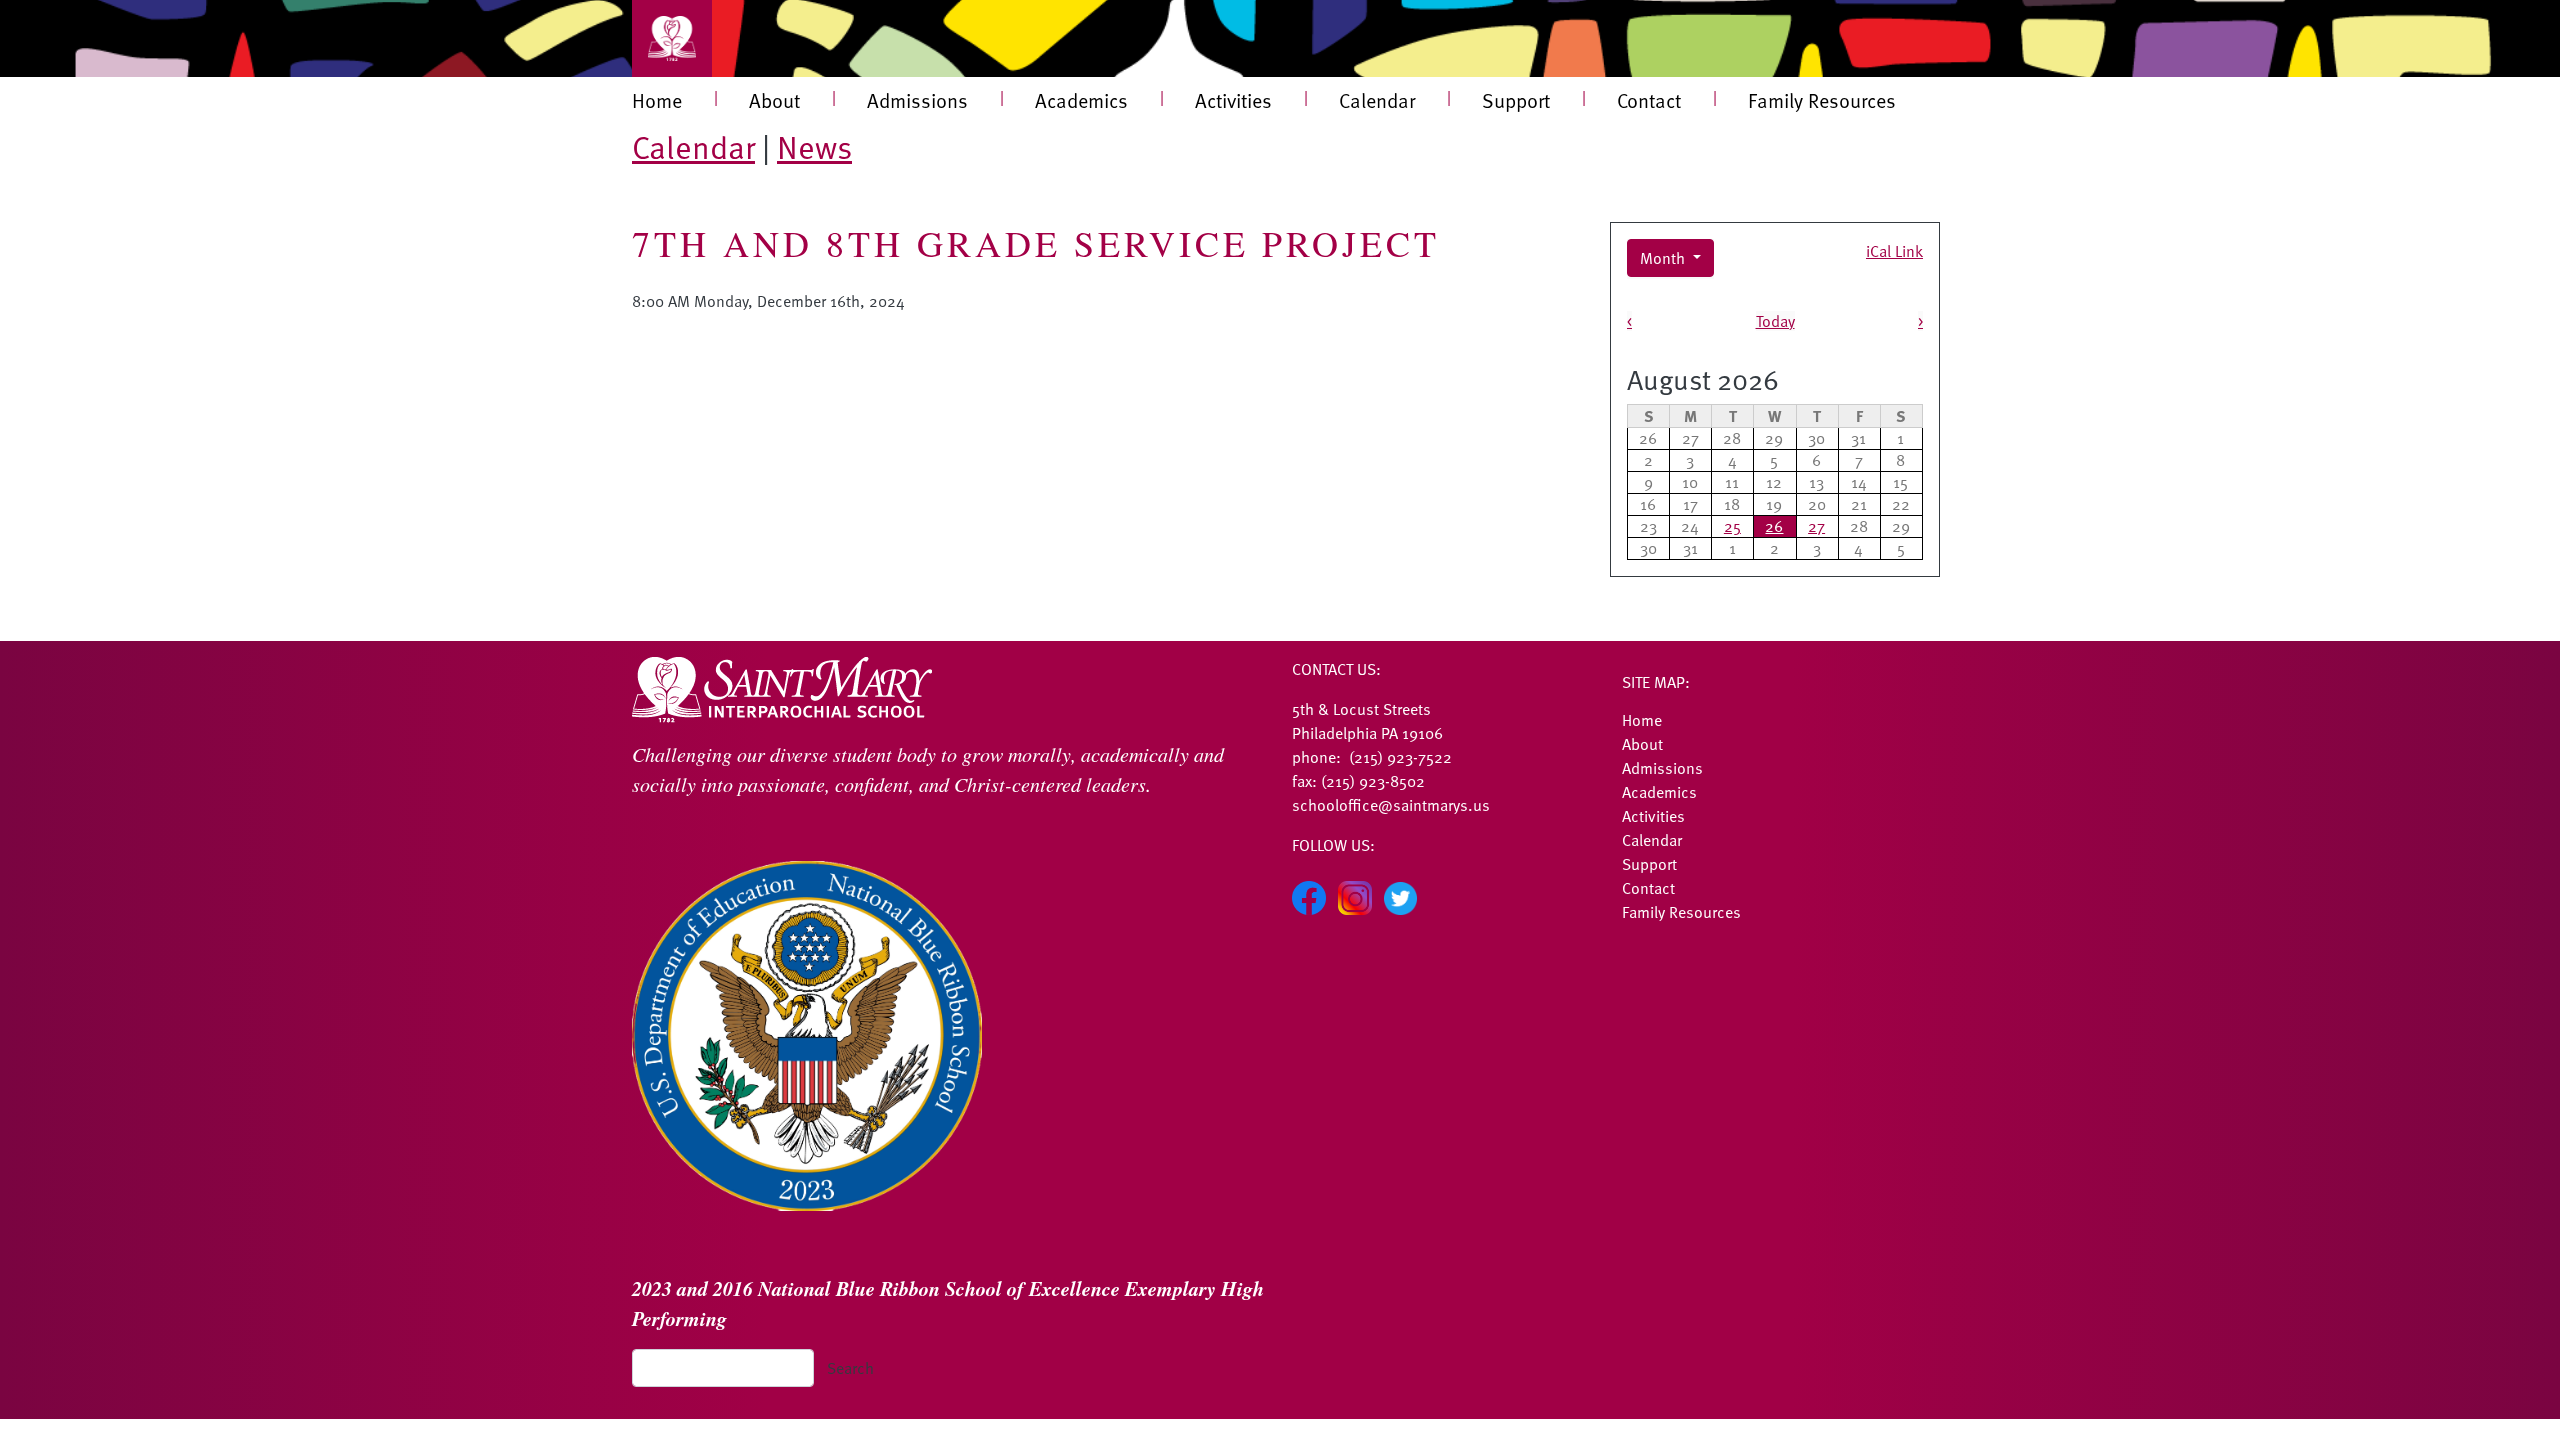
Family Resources (1822, 100)
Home (657, 100)
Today (1775, 321)
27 (1816, 526)
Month (1664, 258)
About (774, 100)
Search (850, 1368)
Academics (1081, 100)
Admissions (917, 100)
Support (1516, 100)
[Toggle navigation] (672, 38)
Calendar (1377, 100)
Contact (1649, 100)
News (814, 146)
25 (1732, 526)
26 (1774, 526)
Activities (1233, 100)
